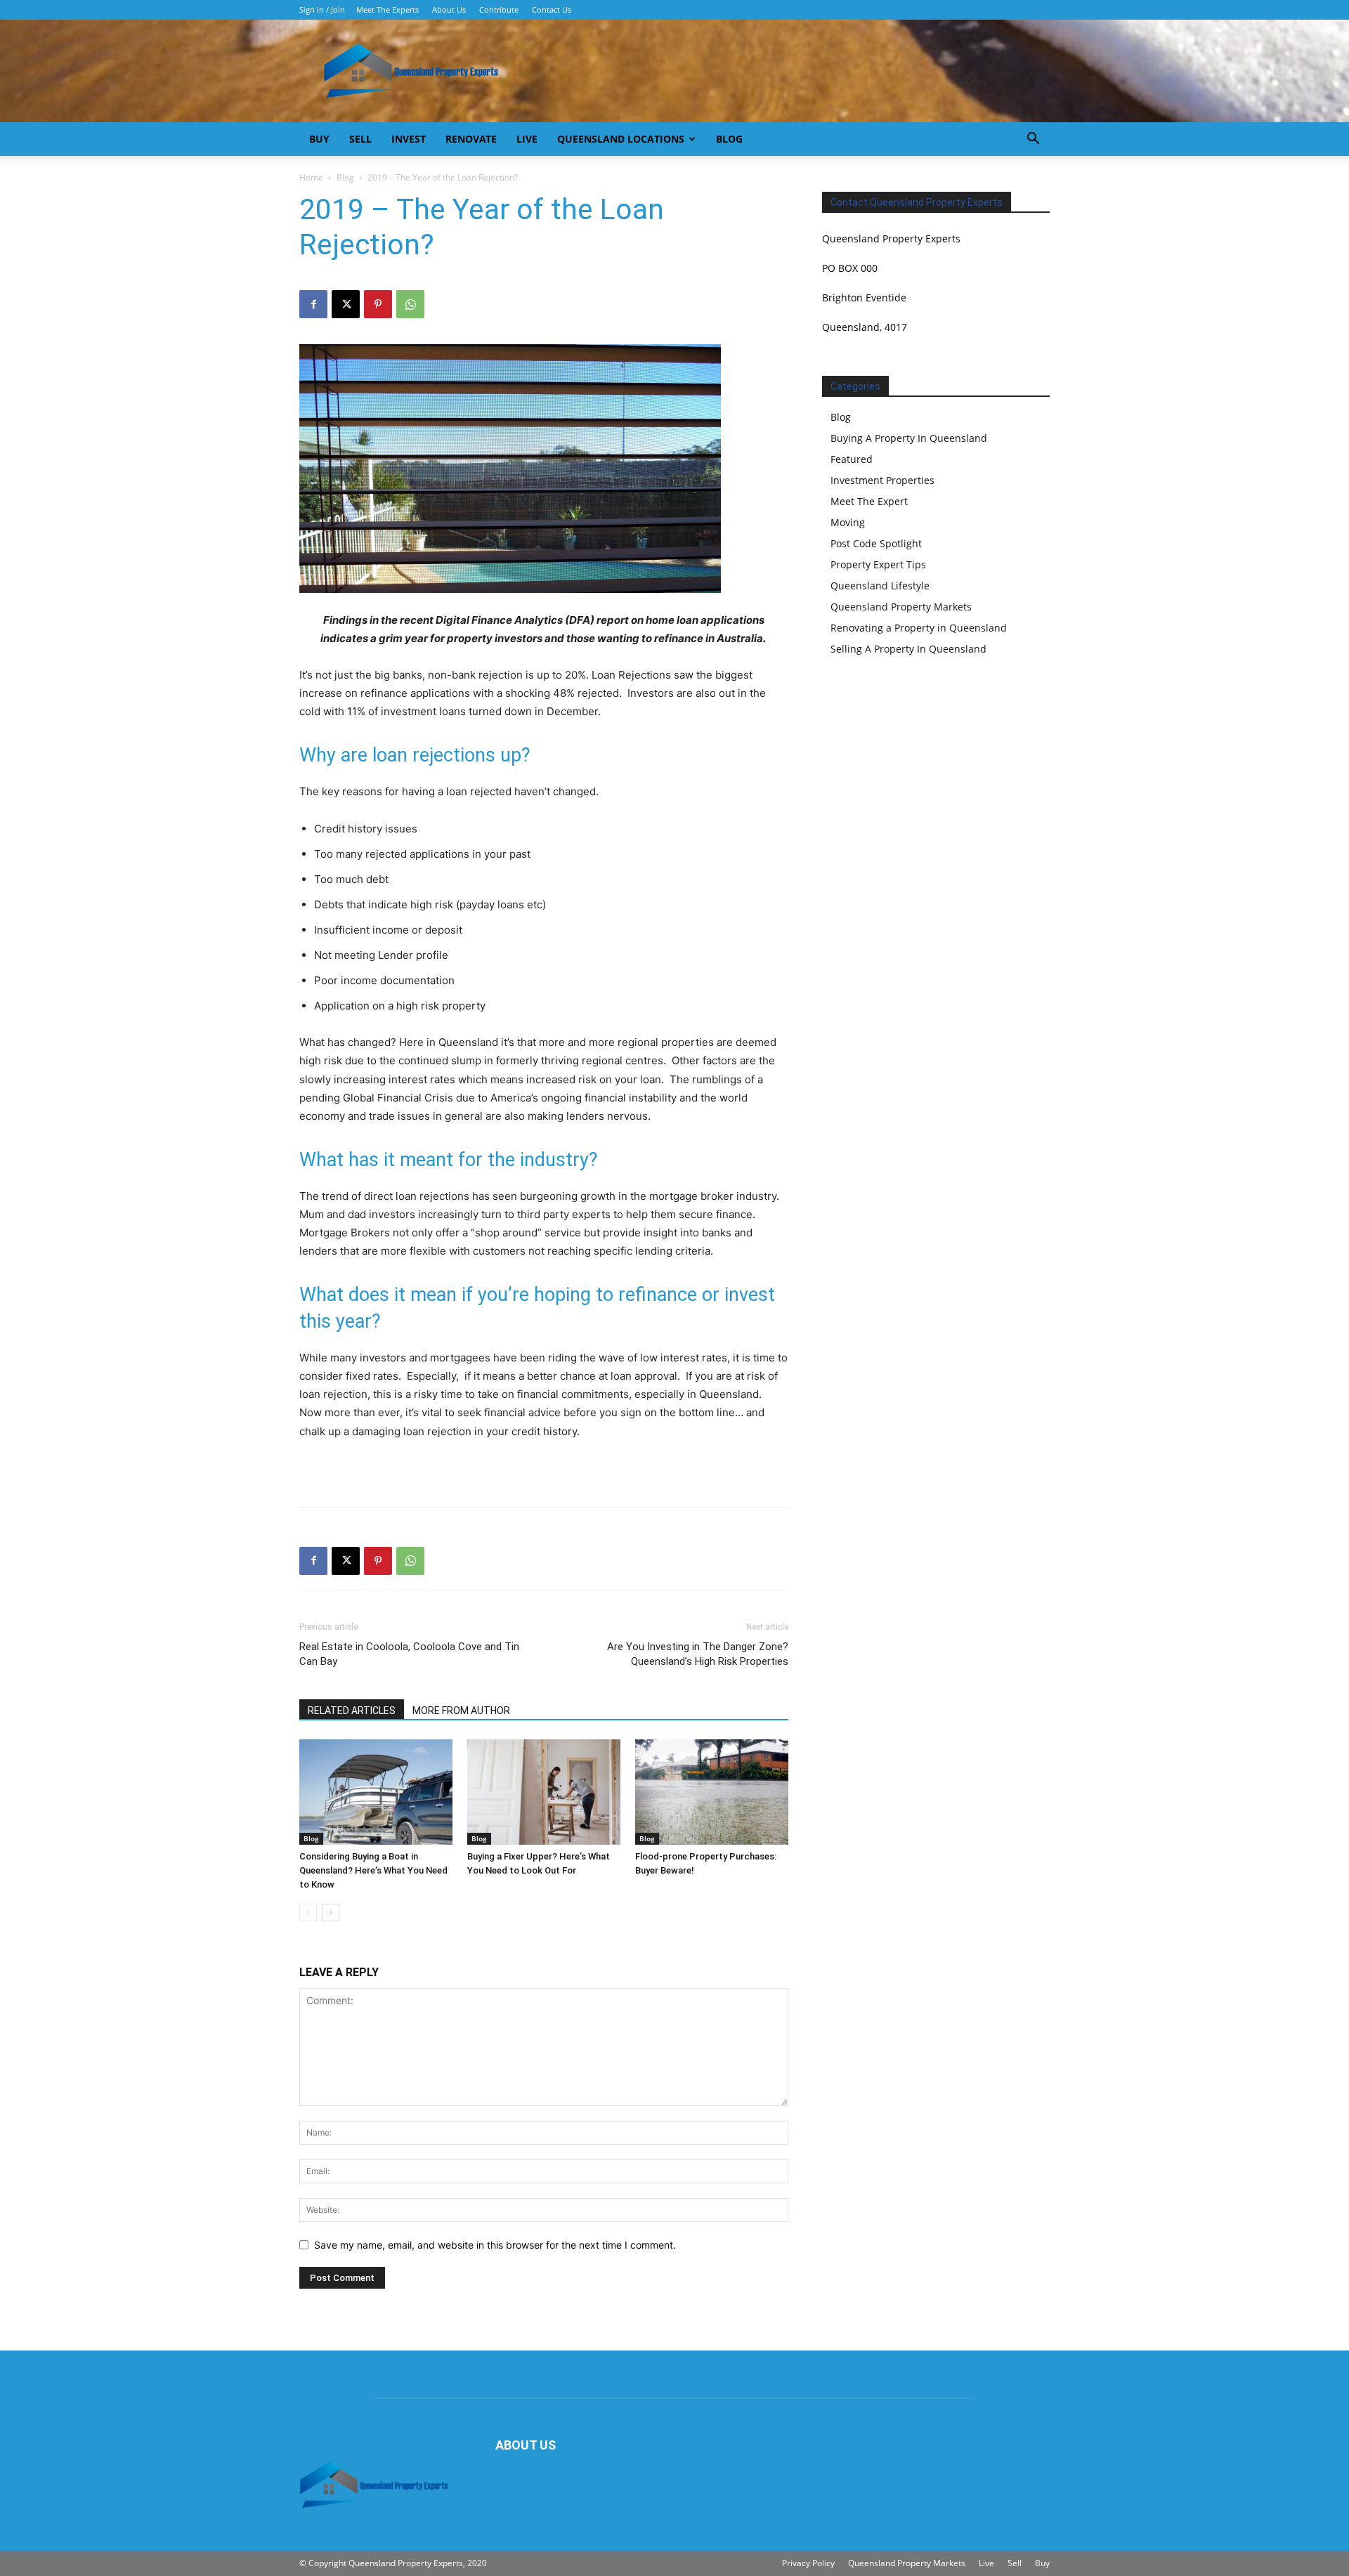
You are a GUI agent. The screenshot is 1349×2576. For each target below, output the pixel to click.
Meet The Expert (869, 501)
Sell (360, 139)
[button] (1033, 140)
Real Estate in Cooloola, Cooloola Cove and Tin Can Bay (409, 1654)
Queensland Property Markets (901, 607)
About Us (449, 9)
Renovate (471, 139)
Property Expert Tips (878, 564)
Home (311, 177)
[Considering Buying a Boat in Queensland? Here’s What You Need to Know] (376, 1792)
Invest (409, 139)
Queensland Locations (621, 139)
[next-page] (331, 1913)
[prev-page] (308, 1913)
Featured (852, 459)
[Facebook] (313, 304)
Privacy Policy (808, 2563)
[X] (346, 304)
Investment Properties (882, 480)
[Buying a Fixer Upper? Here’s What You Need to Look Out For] (544, 1792)
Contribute (499, 9)
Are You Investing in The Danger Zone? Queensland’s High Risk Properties (698, 1654)
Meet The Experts (387, 9)
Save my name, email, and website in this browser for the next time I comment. (495, 2245)
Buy (319, 139)
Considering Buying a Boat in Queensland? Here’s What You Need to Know (373, 1870)
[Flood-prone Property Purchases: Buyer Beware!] (712, 1792)
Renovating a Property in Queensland (919, 628)
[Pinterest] (378, 304)
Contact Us (552, 9)
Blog (729, 139)
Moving (848, 522)
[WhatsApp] (410, 304)
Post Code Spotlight (876, 543)
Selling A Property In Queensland (908, 649)
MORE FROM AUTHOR (461, 1711)
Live (527, 139)
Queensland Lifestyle (880, 586)
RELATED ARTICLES (352, 1711)
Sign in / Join (322, 9)
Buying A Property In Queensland (909, 438)
